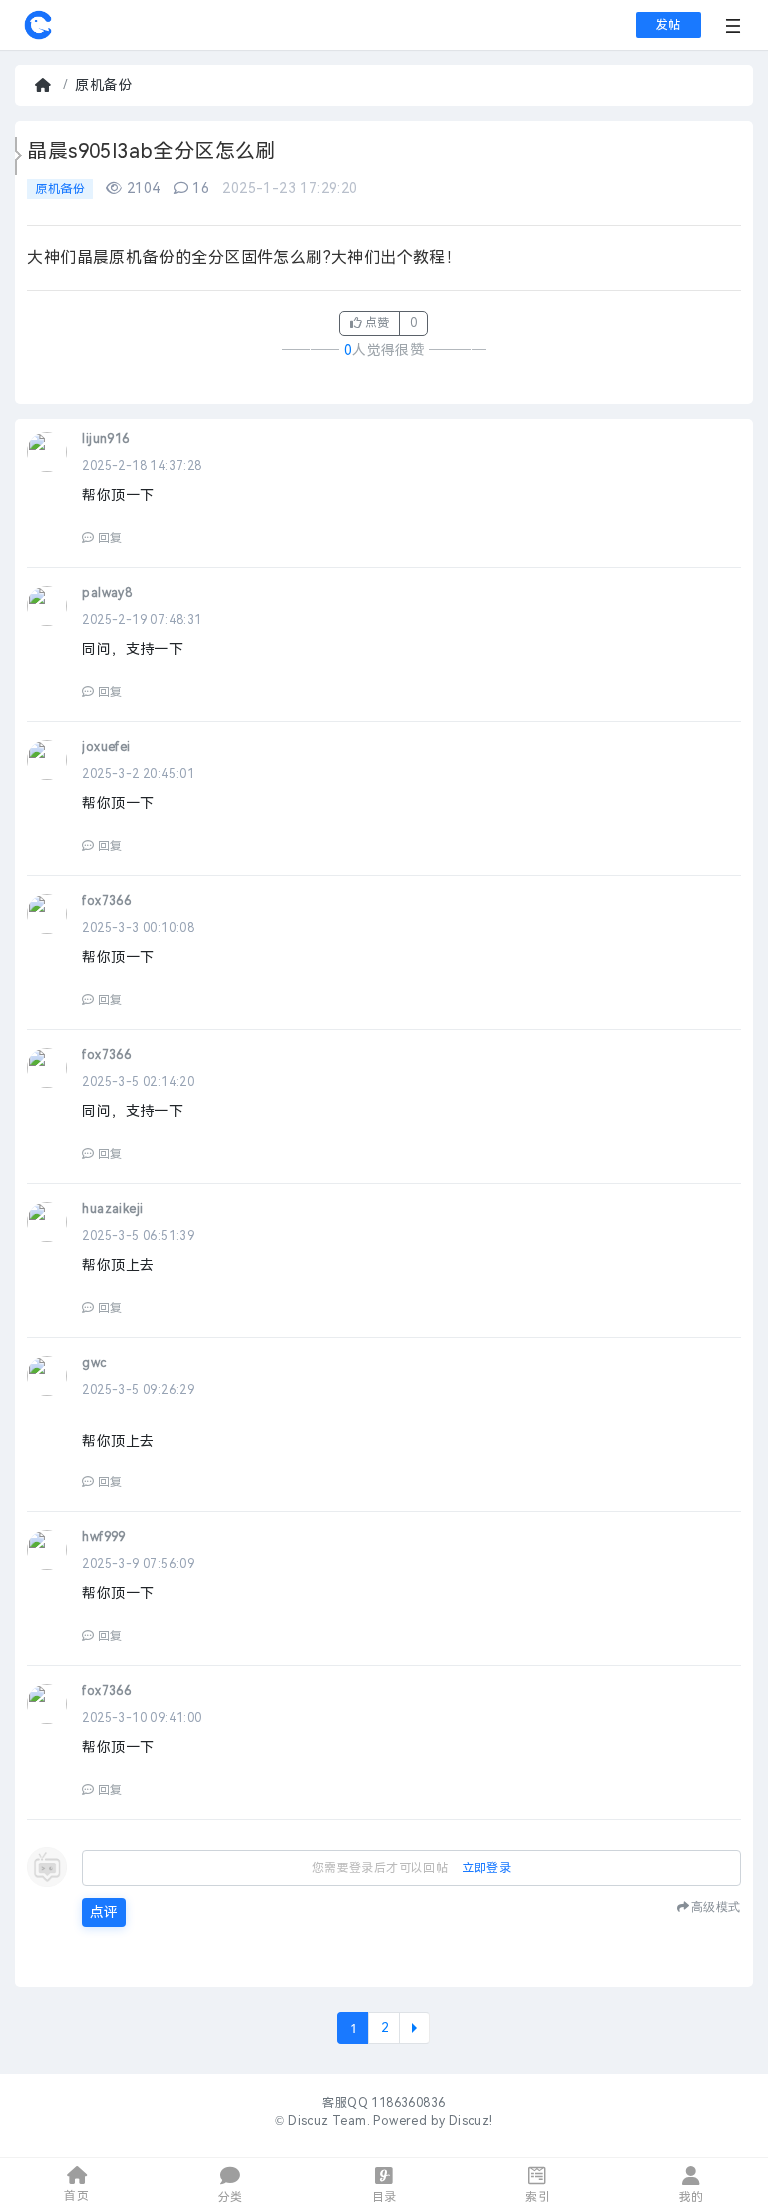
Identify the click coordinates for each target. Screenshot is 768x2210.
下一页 (414, 2028)
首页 (45, 85)
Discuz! (471, 2121)
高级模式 (716, 1906)
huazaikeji (112, 1209)
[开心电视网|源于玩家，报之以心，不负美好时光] (38, 36)
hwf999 (103, 1537)
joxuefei (106, 747)
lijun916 (105, 439)
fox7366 (106, 901)
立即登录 (487, 1868)
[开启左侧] (18, 156)
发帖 (668, 25)
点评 (104, 1912)
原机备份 (104, 85)
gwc (94, 1363)
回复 (110, 538)
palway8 (107, 593)
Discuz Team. (329, 2121)
